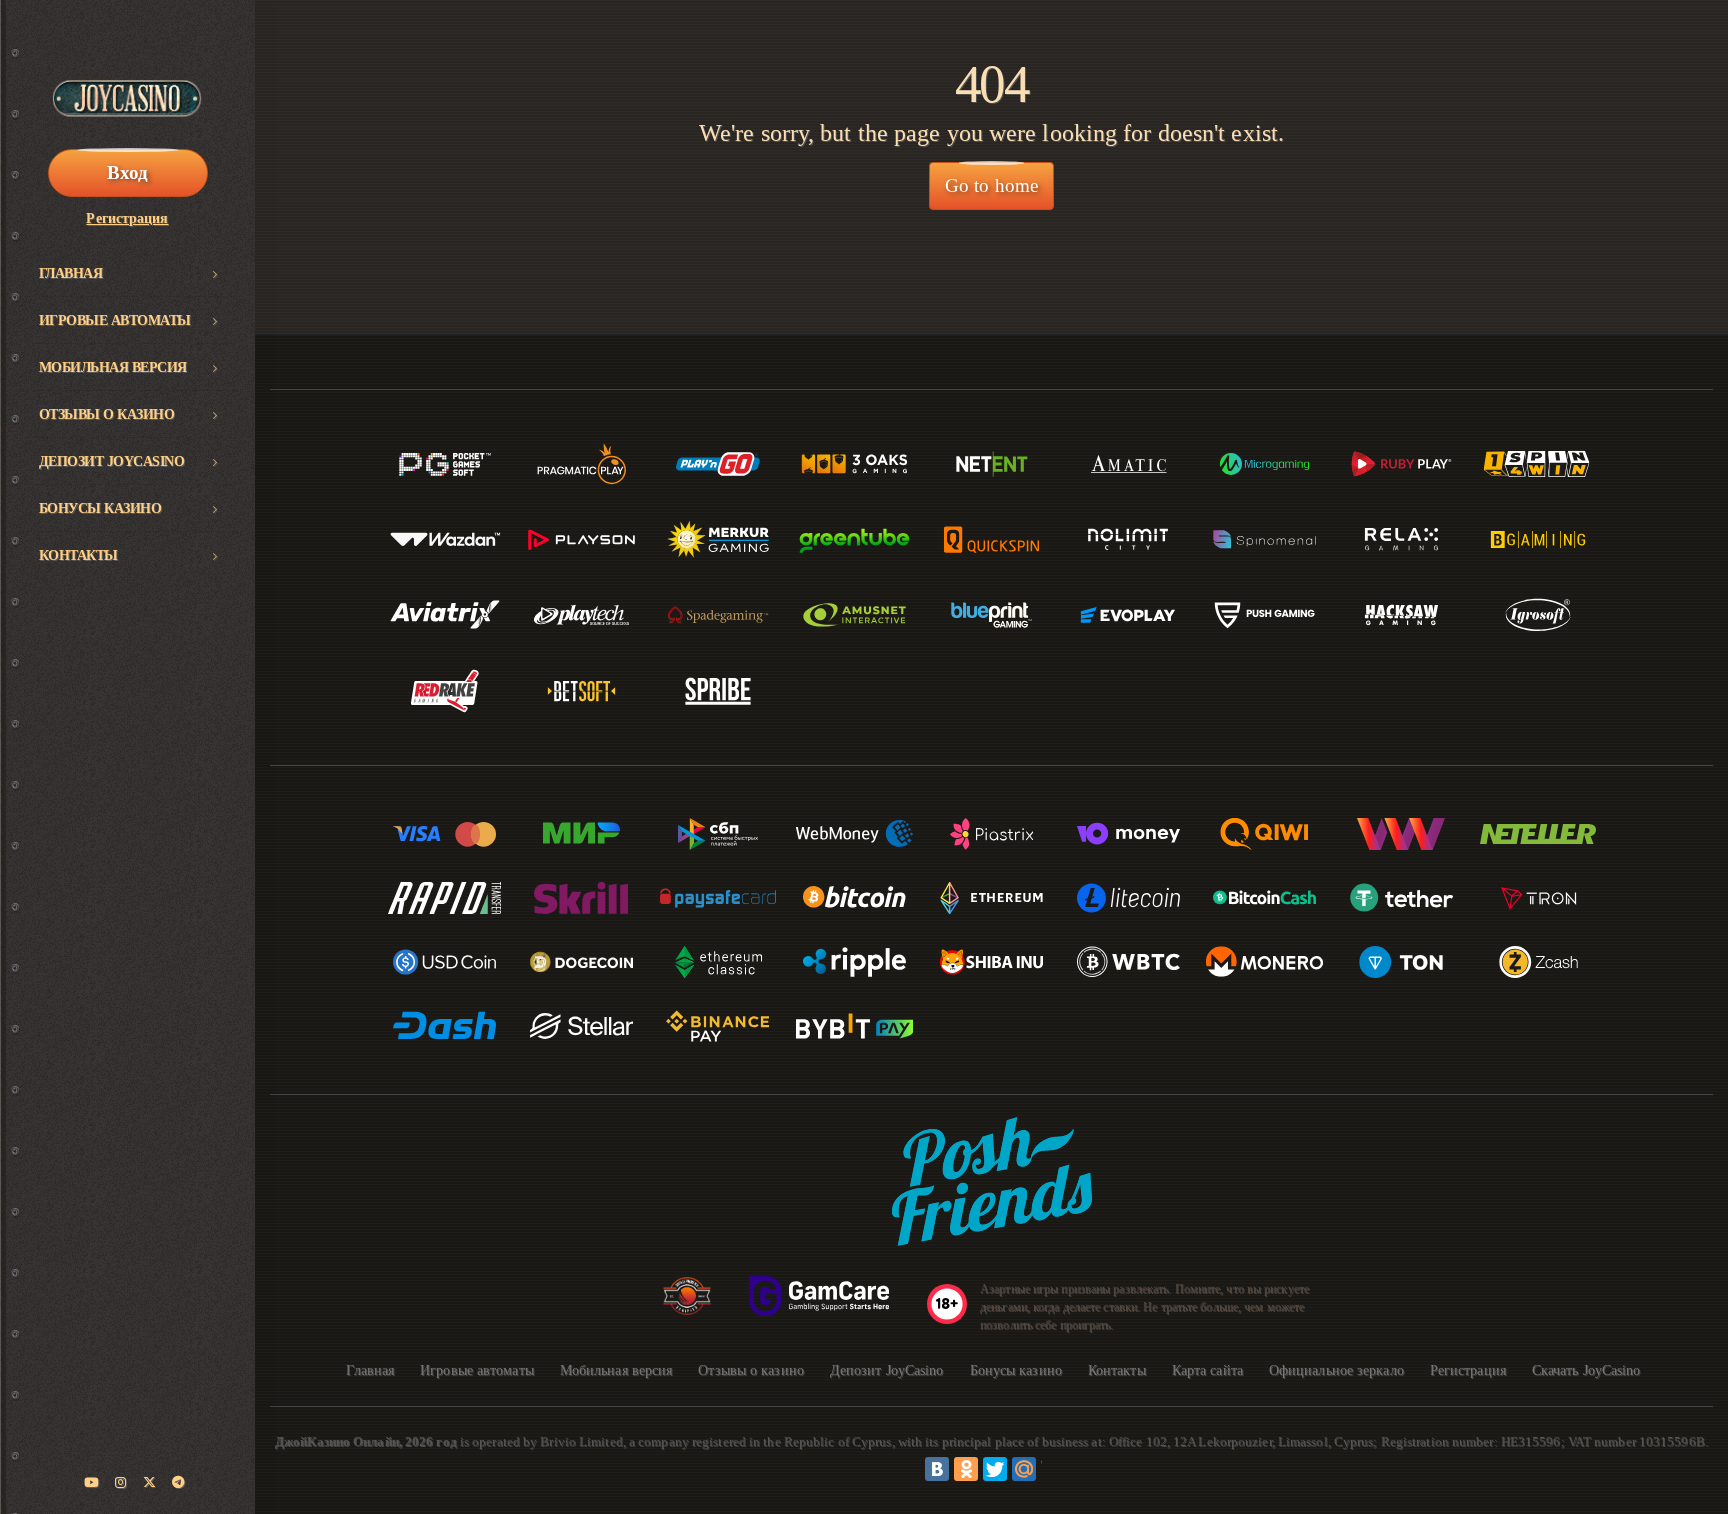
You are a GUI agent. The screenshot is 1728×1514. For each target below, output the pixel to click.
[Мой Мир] (1024, 1469)
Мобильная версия (113, 367)
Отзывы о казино (107, 414)
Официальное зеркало (1336, 1370)
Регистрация (127, 218)
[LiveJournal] (1053, 1469)
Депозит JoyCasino (112, 461)
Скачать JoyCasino (1586, 1370)
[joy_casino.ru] (121, 1483)
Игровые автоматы (115, 320)
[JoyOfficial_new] (150, 1483)
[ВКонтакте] (937, 1469)
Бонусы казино (100, 508)
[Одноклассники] (966, 1469)
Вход (127, 172)
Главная (71, 273)
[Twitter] (995, 1469)
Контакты (78, 555)
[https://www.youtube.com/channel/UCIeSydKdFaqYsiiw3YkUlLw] (92, 1483)
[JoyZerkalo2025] (179, 1483)
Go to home (991, 185)
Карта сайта (1207, 1370)
